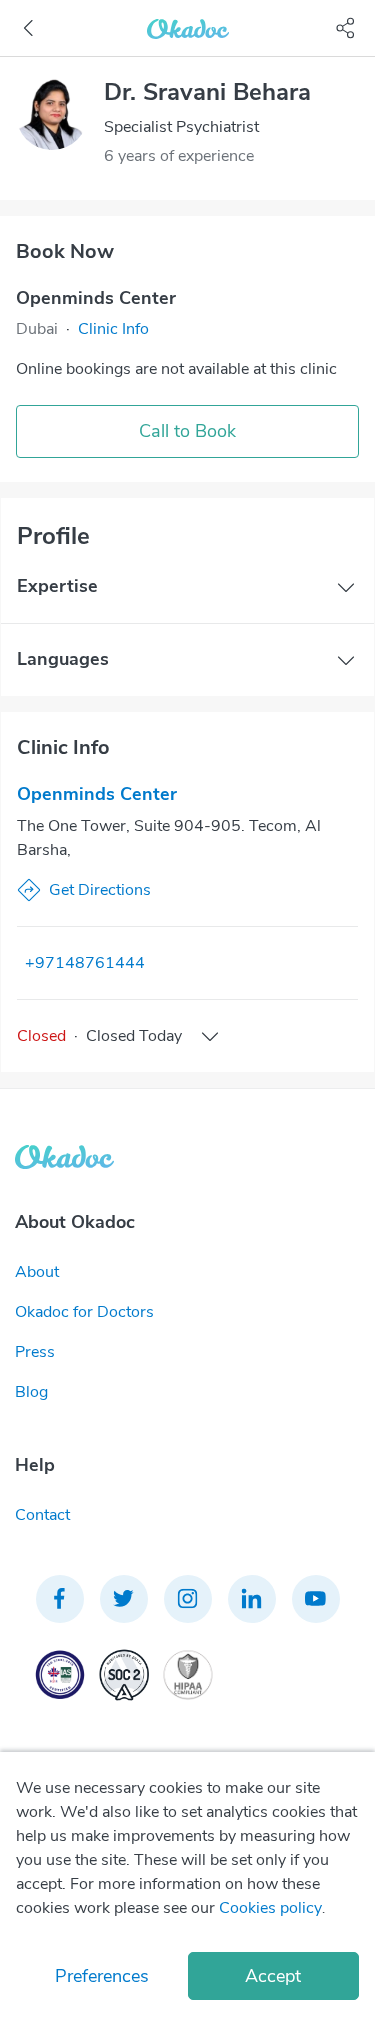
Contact (42, 1515)
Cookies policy (270, 1908)
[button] (113, 329)
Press (35, 1352)
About (37, 1272)
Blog (31, 1392)
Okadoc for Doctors (84, 1312)
